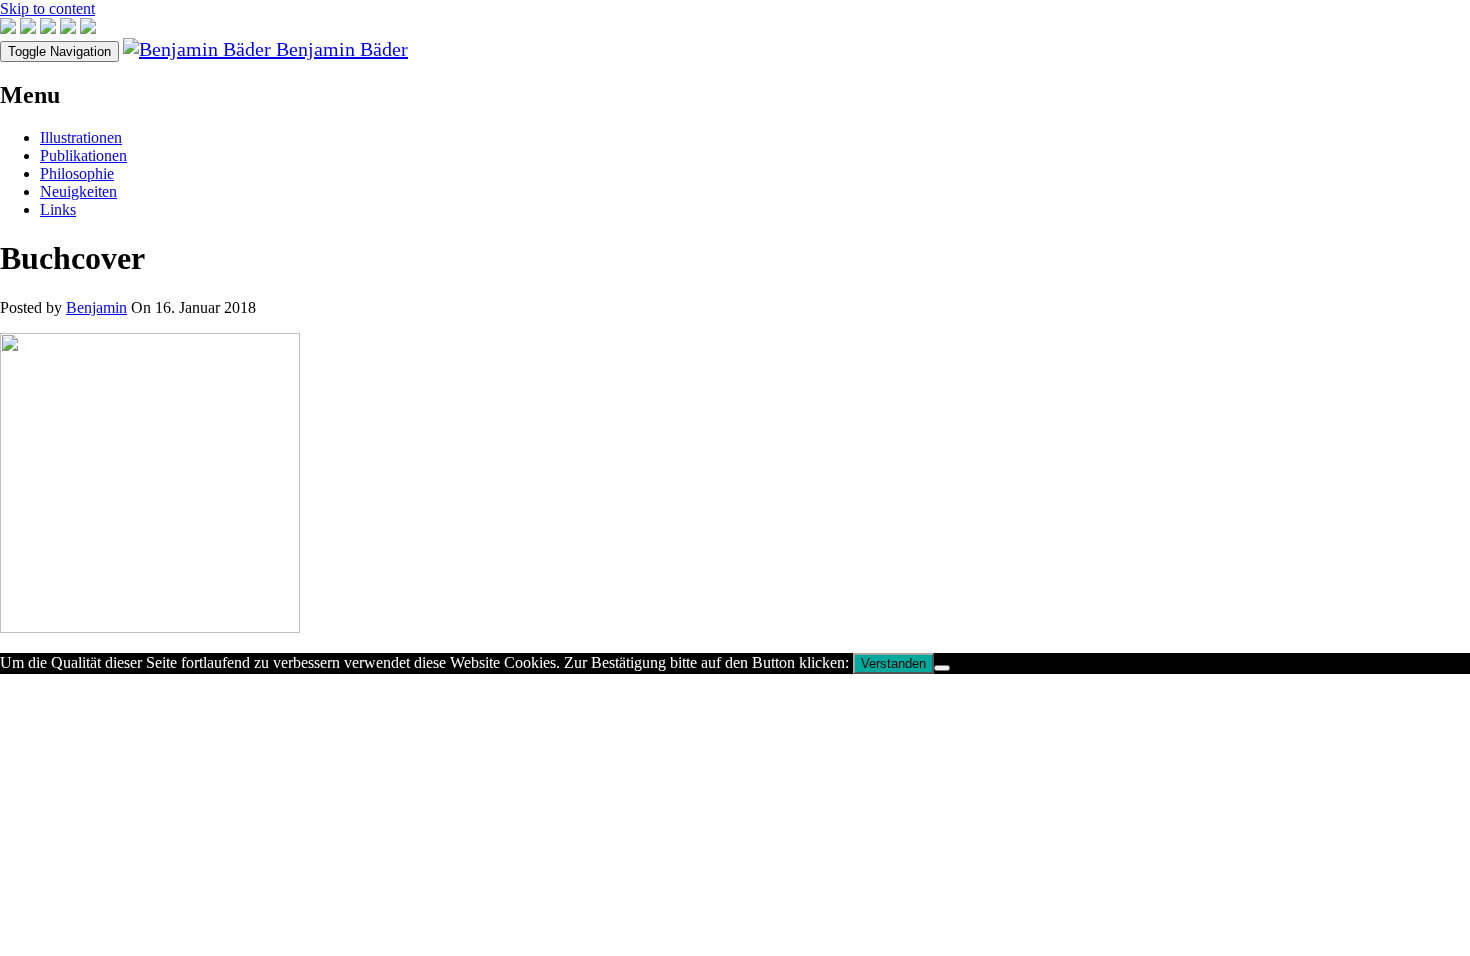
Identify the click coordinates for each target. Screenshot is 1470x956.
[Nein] (942, 668)
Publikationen (83, 155)
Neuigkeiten (78, 191)
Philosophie (77, 173)
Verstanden (893, 663)
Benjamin (96, 307)
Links (58, 209)
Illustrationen (81, 137)
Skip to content (47, 8)
